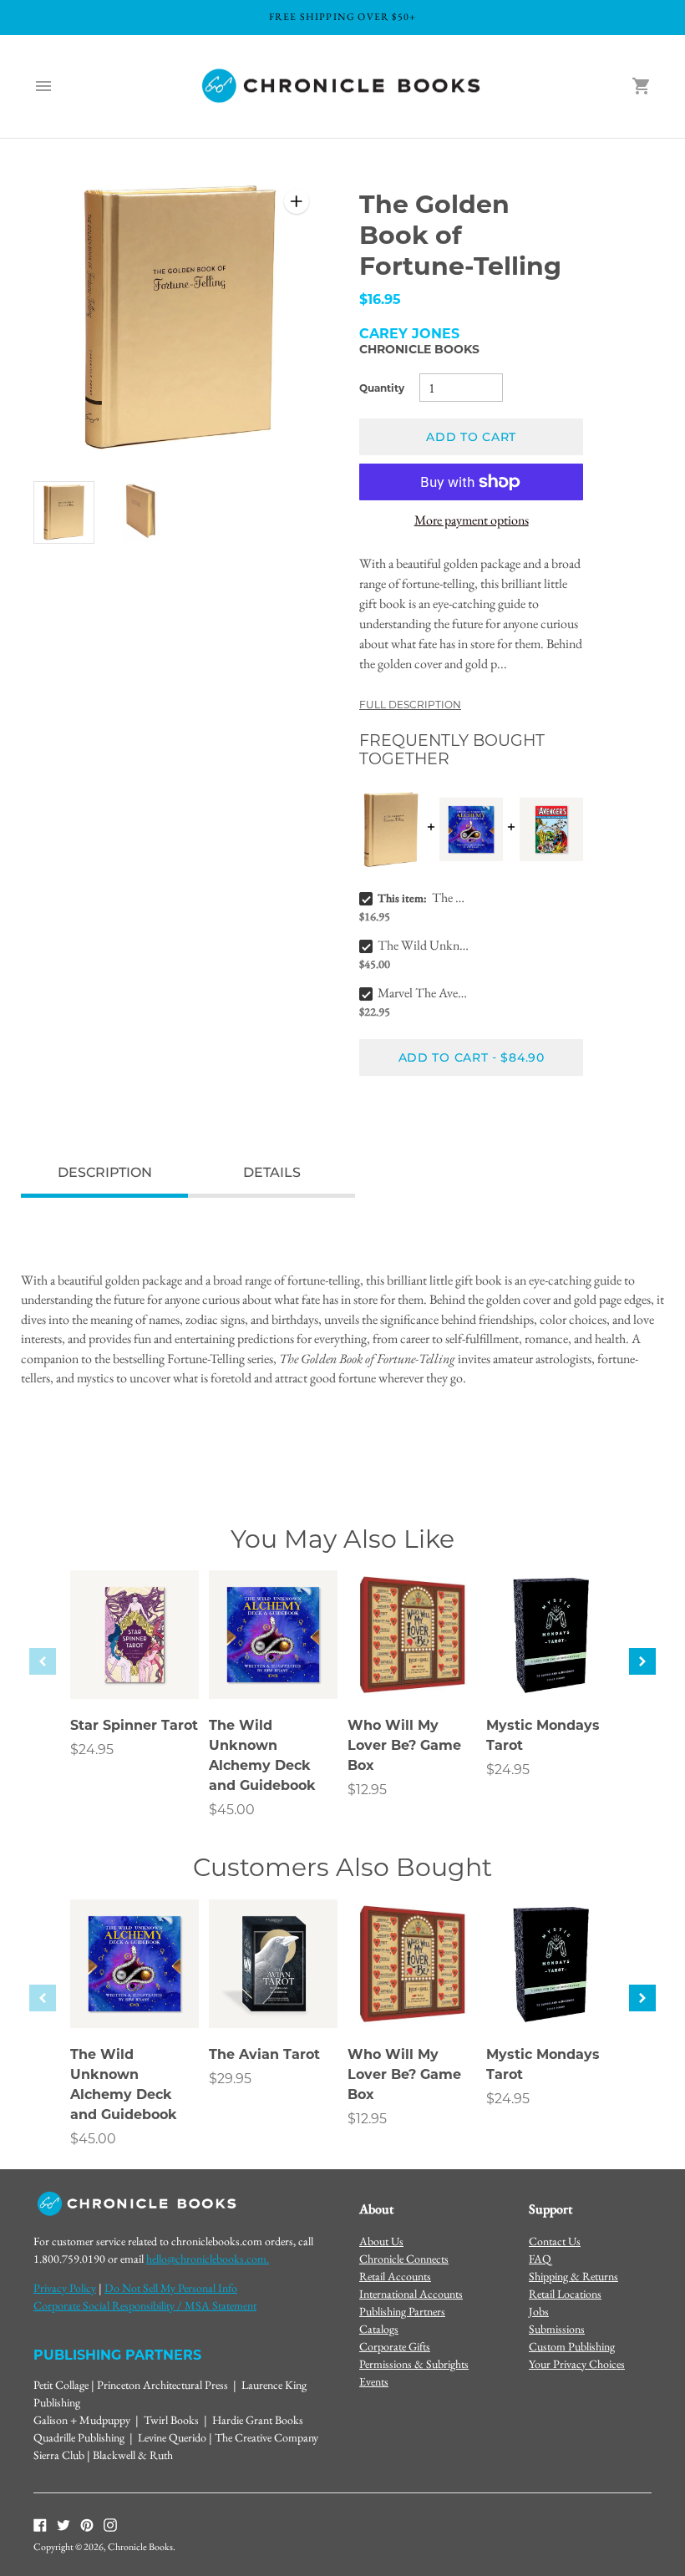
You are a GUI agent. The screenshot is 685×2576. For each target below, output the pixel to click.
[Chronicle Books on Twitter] (63, 2524)
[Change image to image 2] (142, 512)
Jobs (539, 2311)
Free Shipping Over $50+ (343, 17)
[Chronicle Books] (342, 86)
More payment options (472, 520)
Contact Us (555, 2241)
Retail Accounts (395, 2276)
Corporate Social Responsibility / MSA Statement (145, 2305)
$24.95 (92, 1749)
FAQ (540, 2259)
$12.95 (367, 1790)
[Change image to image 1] (64, 513)
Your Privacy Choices (577, 2364)
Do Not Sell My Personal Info (171, 2288)
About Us (381, 2241)
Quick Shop (135, 1663)
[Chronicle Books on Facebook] (40, 2524)
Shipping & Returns (573, 2276)
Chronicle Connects (404, 2259)
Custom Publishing (572, 2346)
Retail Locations (565, 2294)
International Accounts (411, 2294)
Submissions (557, 2329)
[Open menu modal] (43, 86)
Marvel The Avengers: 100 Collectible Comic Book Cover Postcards (424, 993)
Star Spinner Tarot (134, 1725)
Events (374, 2381)
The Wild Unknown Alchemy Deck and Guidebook (424, 945)
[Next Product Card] (642, 1661)
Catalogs (379, 2329)
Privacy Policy (65, 2288)
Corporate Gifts (395, 2346)
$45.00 (232, 1810)
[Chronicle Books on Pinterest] (87, 2524)
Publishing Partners (402, 2311)
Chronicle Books (419, 349)
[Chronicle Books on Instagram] (110, 2524)
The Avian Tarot (264, 2054)
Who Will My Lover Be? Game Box (404, 1745)
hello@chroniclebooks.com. (208, 2259)
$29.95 (230, 2079)
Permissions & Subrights (414, 2364)
